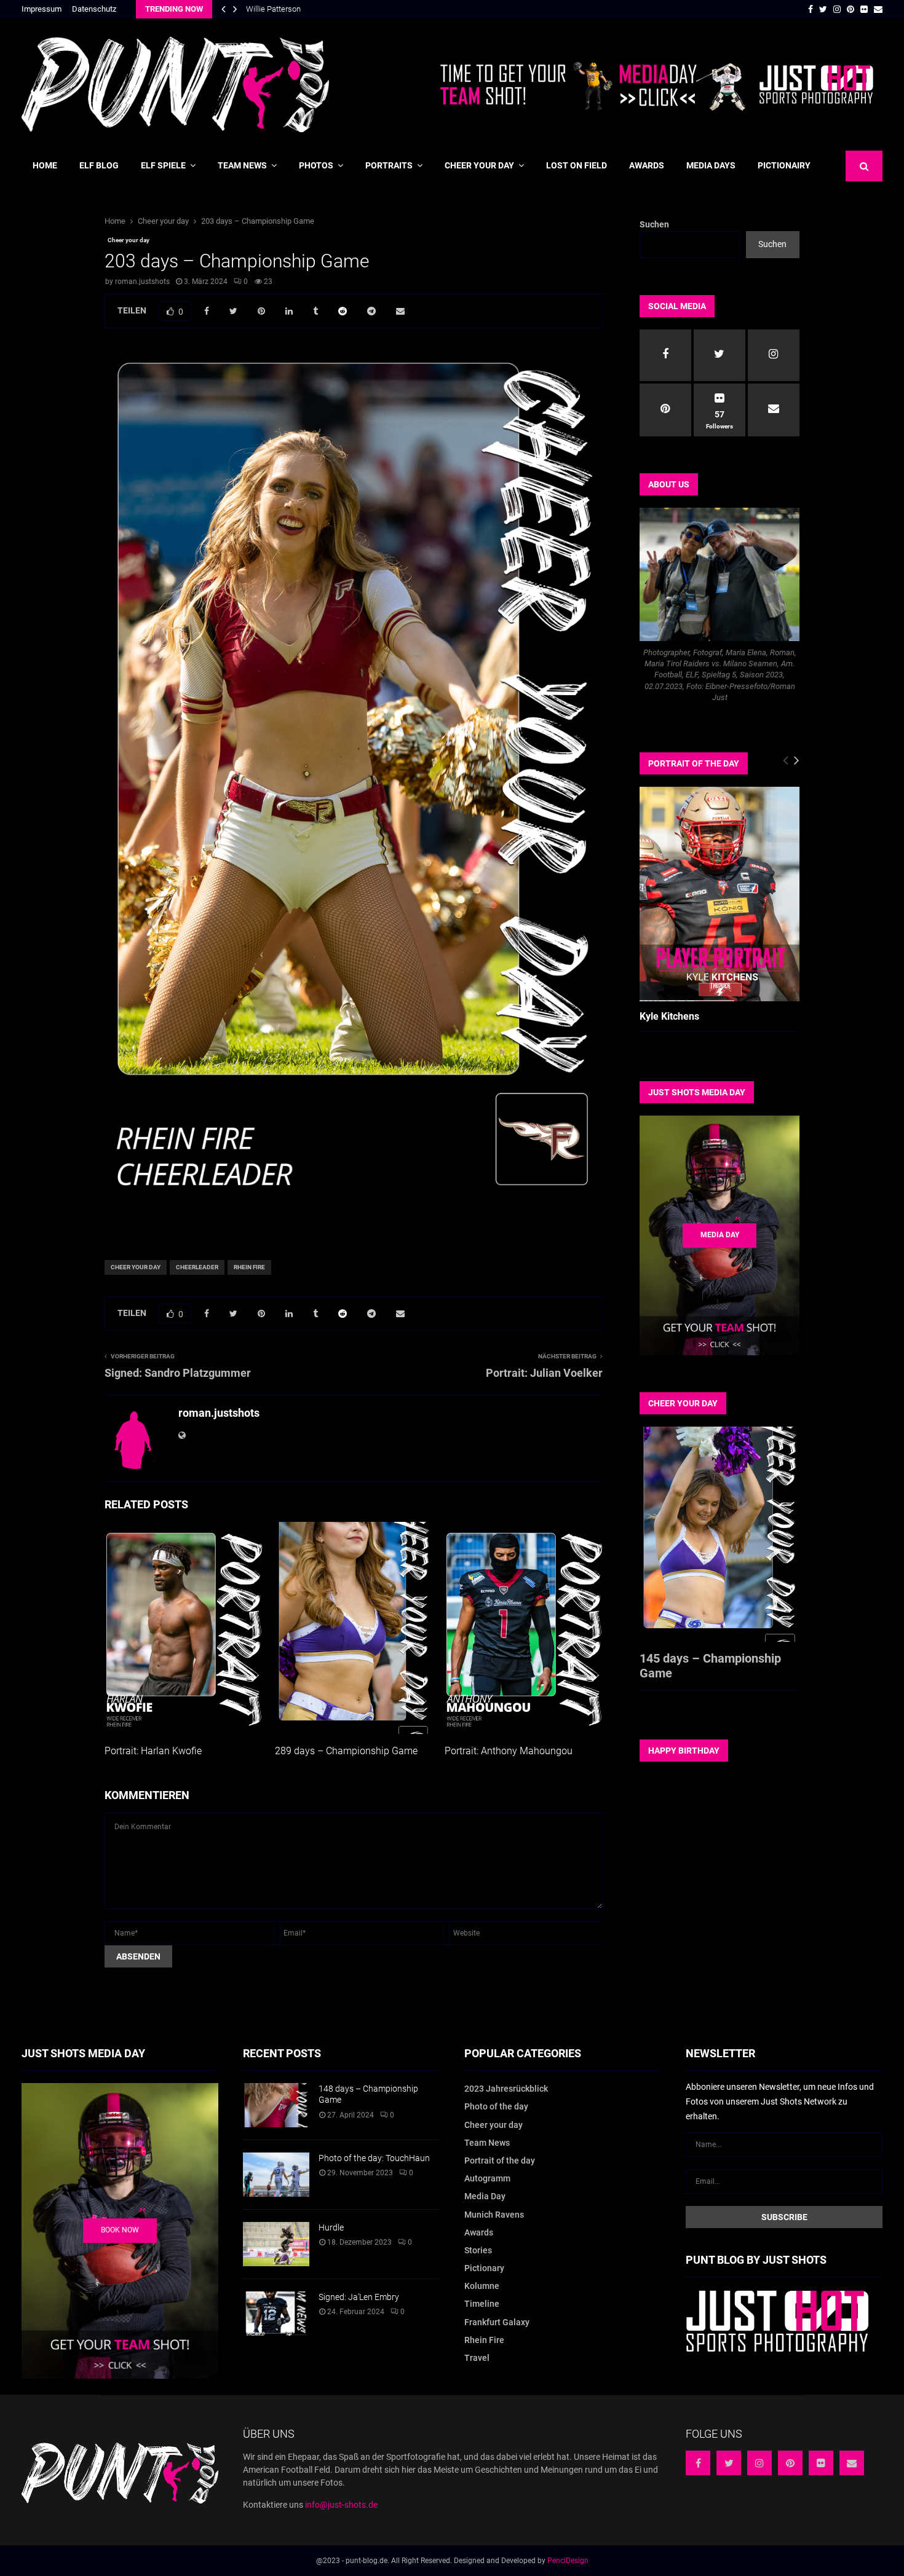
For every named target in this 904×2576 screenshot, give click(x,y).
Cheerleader (197, 1267)
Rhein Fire (249, 1267)
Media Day (485, 2196)
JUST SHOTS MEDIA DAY (697, 1092)
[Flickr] (821, 2463)
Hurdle (331, 2227)
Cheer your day (479, 165)
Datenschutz (94, 9)
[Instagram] (759, 2463)
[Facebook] (698, 2463)
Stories (478, 2250)
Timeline (482, 2304)
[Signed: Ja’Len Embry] (276, 2314)
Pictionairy (784, 165)
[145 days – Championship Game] (720, 1534)
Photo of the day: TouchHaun (374, 2158)
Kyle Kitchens (669, 1016)
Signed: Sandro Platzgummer (178, 1373)
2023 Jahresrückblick (506, 2089)
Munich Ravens (494, 2215)
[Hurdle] (276, 2244)
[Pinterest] (790, 2463)
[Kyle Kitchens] (720, 894)
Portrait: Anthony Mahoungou (509, 1751)
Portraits (389, 165)
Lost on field (577, 165)
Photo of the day (496, 2106)
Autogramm (487, 2178)
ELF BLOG (99, 165)
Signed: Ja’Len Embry (359, 2297)
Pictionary (484, 2268)
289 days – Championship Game (346, 1751)
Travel (477, 2358)
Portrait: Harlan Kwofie (153, 1751)
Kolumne (482, 2286)
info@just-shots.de (341, 2505)
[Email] (852, 2463)
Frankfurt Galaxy (497, 2322)
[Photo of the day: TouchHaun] (276, 2175)
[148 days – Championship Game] (276, 2105)
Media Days (711, 165)
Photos (316, 165)
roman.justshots (142, 282)
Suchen (654, 224)
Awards (647, 165)
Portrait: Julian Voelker (544, 1373)
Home (45, 165)
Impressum (42, 9)
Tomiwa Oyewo (273, 9)
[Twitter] (729, 2463)
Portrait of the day (500, 2160)
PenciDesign (568, 2561)
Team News (242, 165)
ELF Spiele (163, 165)
